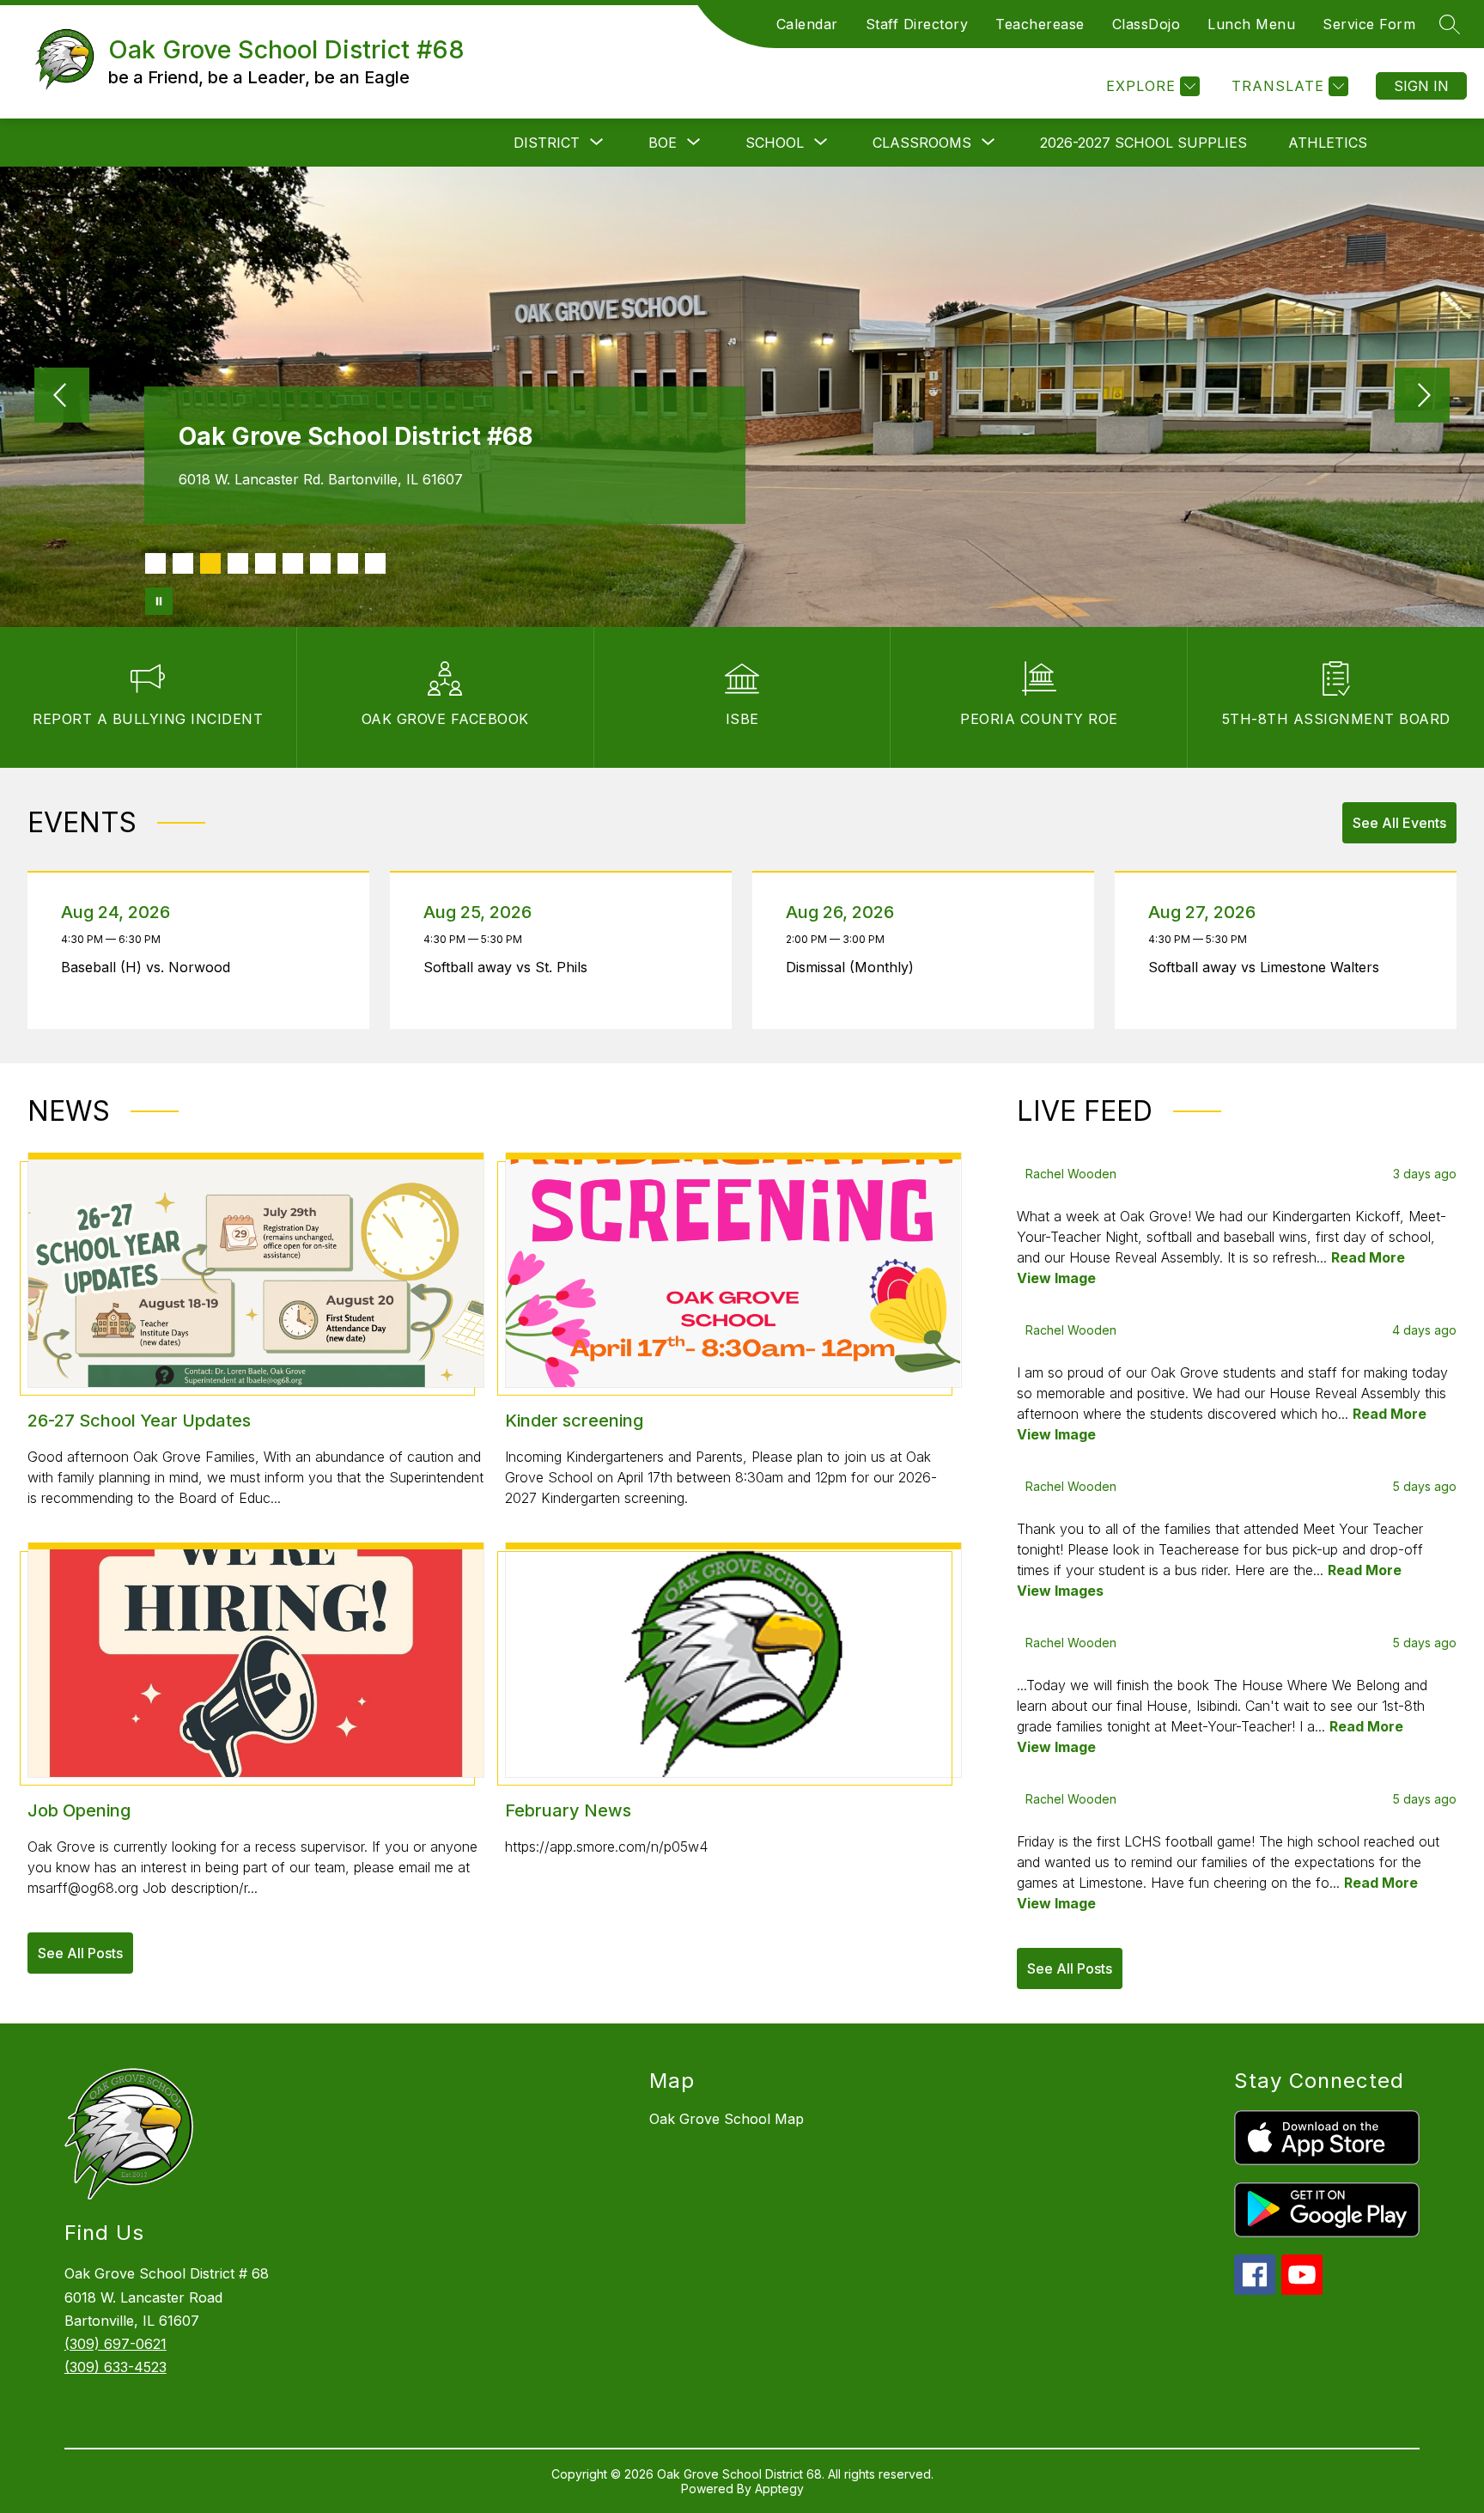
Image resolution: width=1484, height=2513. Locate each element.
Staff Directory (917, 24)
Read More (1368, 1257)
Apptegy (779, 2489)
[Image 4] (238, 563)
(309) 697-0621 (116, 2344)
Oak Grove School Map (727, 2119)
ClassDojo (1146, 24)
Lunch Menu (1251, 24)
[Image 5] (265, 563)
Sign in (1421, 86)
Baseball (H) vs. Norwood (150, 967)
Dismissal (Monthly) (855, 967)
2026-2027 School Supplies (1143, 143)
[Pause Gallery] (159, 601)
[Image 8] (348, 563)
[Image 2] (183, 563)
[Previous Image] (62, 397)
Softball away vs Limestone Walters (1268, 967)
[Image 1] (155, 563)
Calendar (807, 24)
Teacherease (1040, 24)
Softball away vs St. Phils (510, 967)
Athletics (1328, 143)
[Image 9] (375, 563)
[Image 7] (320, 563)
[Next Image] (1422, 397)
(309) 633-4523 (116, 2367)
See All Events (1399, 823)
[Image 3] (210, 563)
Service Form (1369, 24)
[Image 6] (293, 563)
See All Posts (80, 1953)
